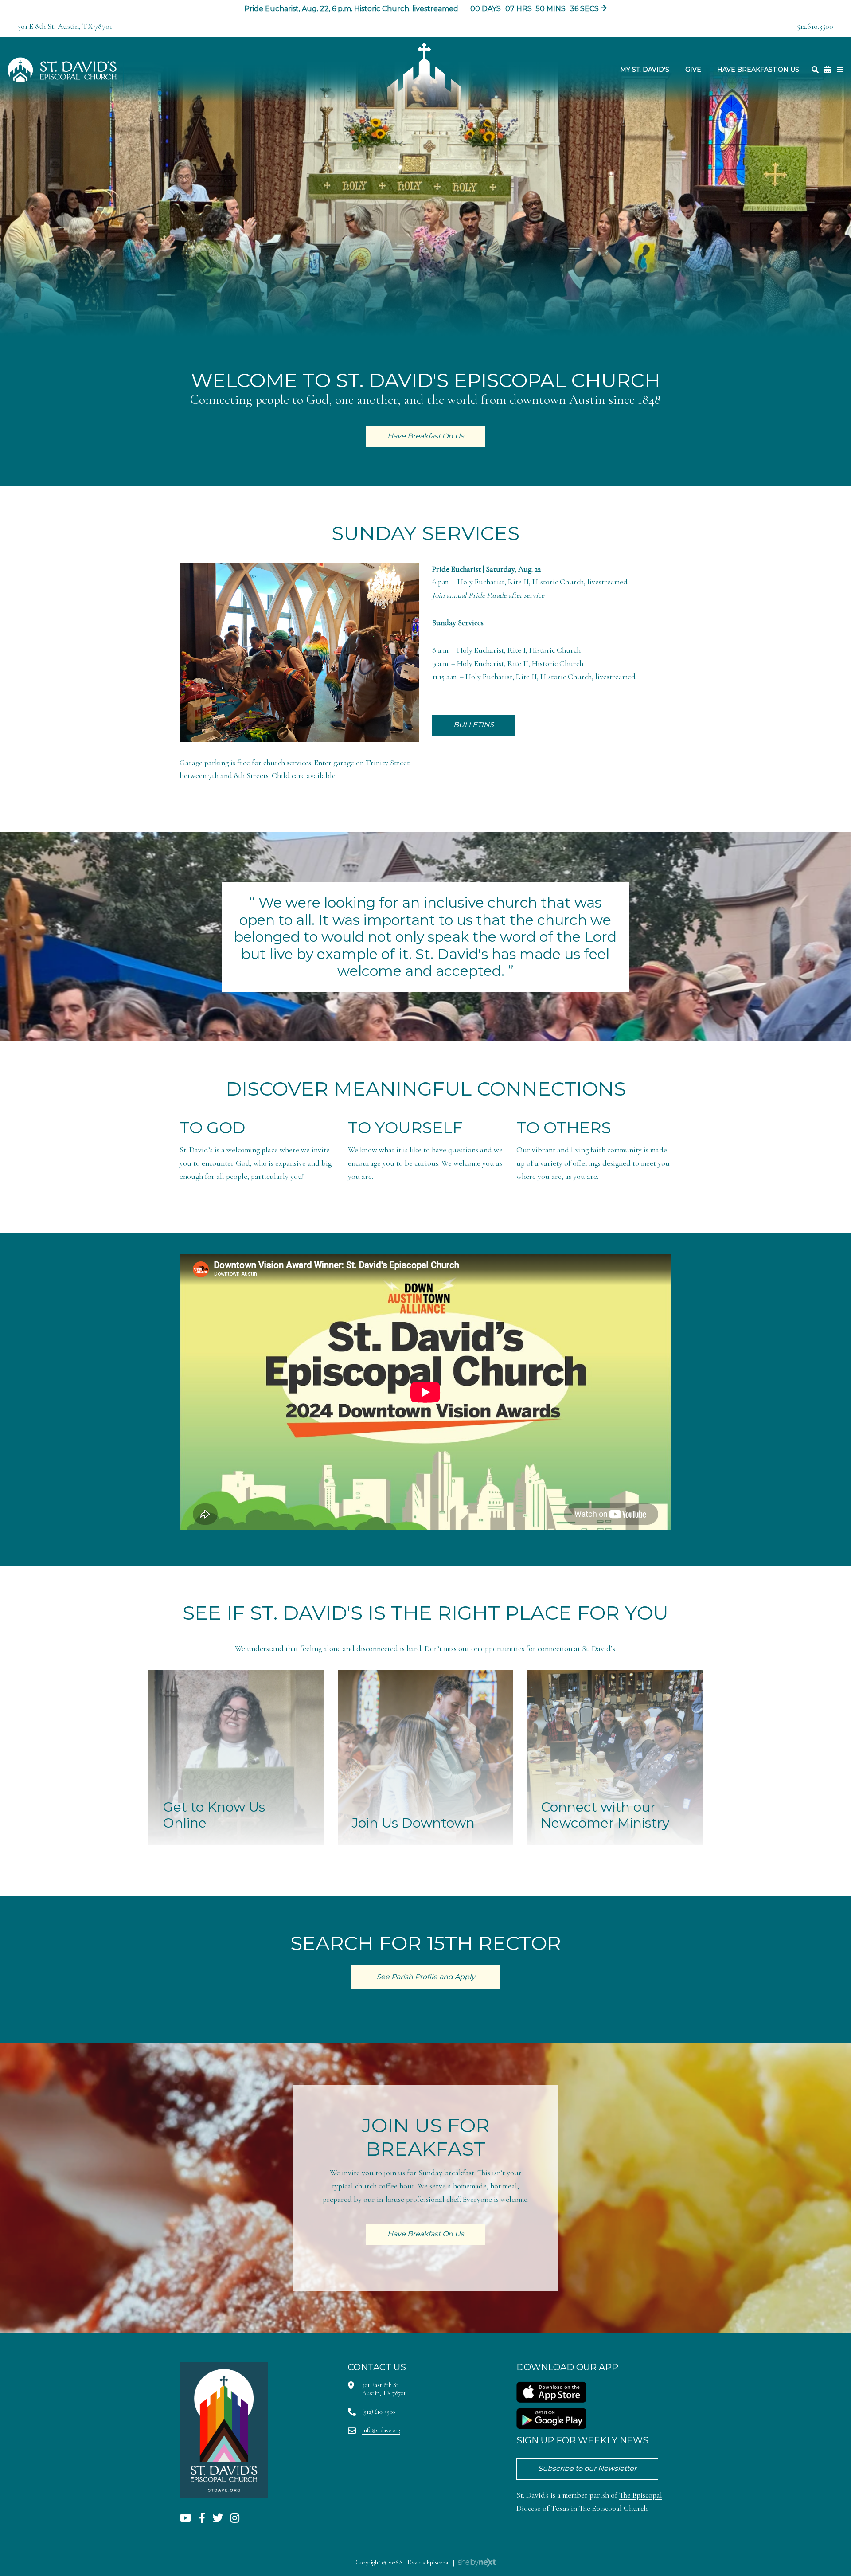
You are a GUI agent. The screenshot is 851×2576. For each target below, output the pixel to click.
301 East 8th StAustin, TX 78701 (384, 2389)
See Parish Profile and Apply (426, 1977)
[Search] (815, 70)
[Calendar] (828, 70)
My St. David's (645, 70)
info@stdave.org (381, 2430)
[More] (840, 70)
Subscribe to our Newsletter (587, 2468)
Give (693, 70)
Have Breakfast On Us (758, 70)
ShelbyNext (477, 2563)
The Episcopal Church (613, 2508)
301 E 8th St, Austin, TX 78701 (65, 26)
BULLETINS (474, 725)
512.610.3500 (815, 26)
